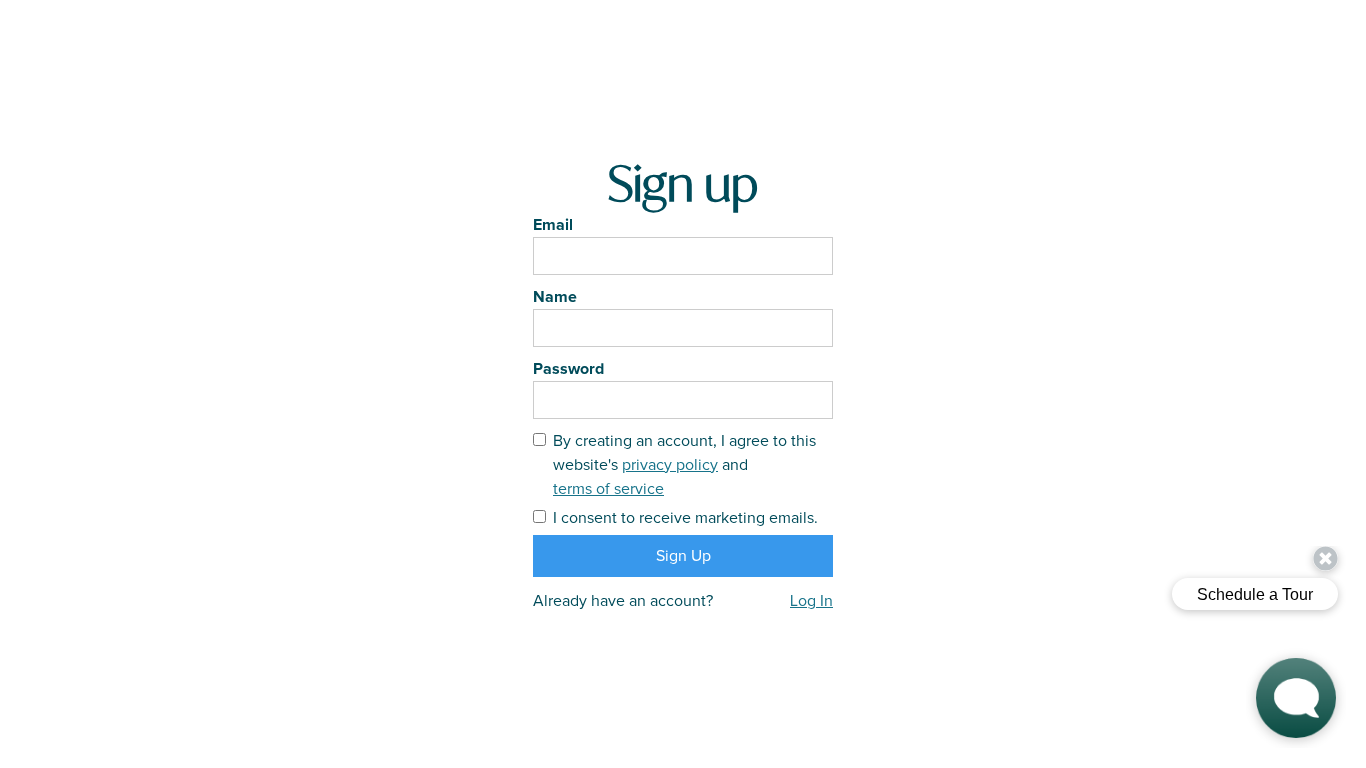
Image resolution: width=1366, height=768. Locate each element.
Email (553, 225)
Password (568, 369)
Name (555, 297)
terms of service (608, 489)
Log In (811, 601)
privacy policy (670, 465)
